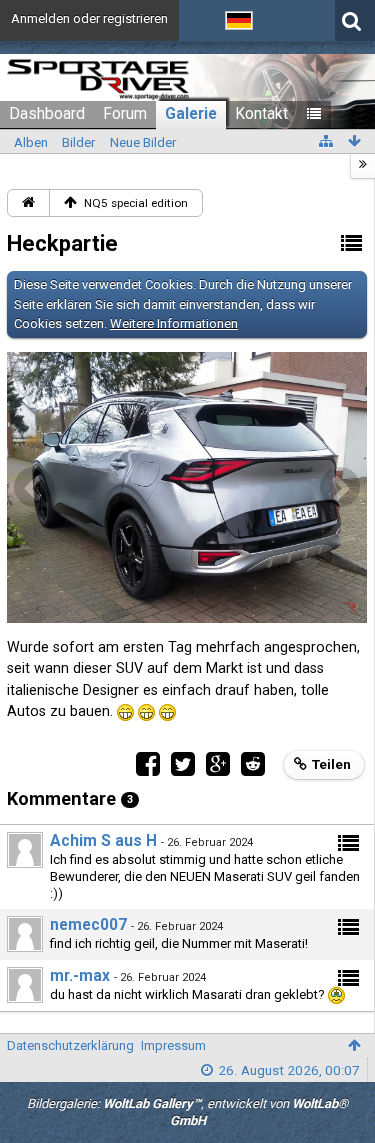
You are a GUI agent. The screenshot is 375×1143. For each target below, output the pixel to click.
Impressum (173, 1045)
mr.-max (80, 976)
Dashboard (47, 114)
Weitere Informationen (174, 323)
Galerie (191, 114)
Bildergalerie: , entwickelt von (187, 1112)
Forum (125, 114)
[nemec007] (25, 934)
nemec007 (88, 925)
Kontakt (261, 114)
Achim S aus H (103, 841)
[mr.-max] (25, 985)
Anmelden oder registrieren (89, 18)
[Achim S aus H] (25, 850)
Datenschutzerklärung (70, 1045)
